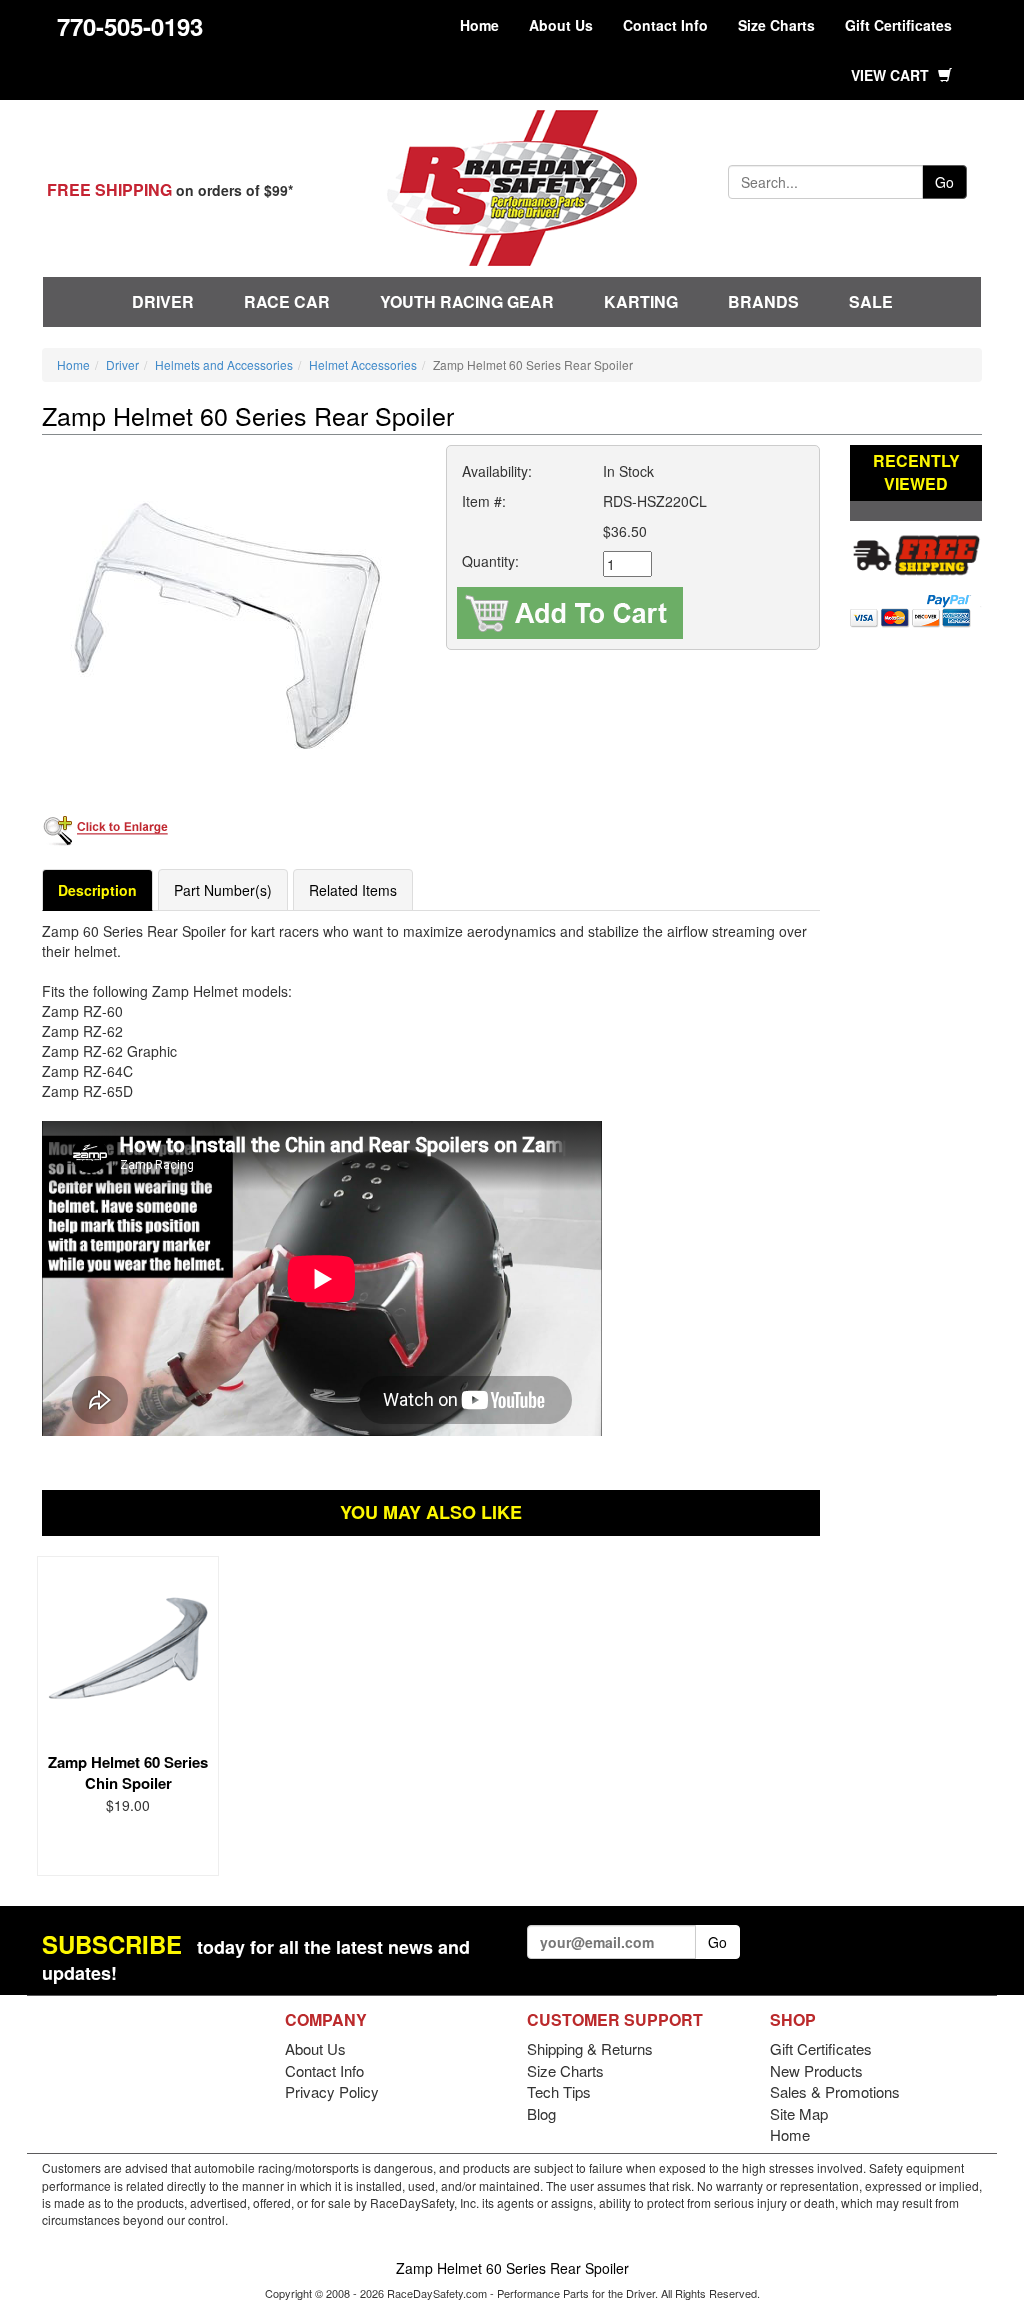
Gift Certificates (898, 25)
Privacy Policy (332, 2091)
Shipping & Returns (590, 2048)
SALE (871, 301)
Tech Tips (559, 2091)
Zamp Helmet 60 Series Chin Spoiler (128, 1772)
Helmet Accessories (363, 364)
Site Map (799, 2113)
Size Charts (776, 25)
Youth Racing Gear (467, 301)
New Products (816, 2070)
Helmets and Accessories (224, 364)
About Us (561, 25)
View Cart (892, 75)
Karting (641, 301)
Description (97, 890)
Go (944, 182)
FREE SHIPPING (109, 189)
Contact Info (665, 25)
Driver (163, 301)
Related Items (353, 890)
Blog (541, 2113)
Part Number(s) (223, 890)
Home (479, 25)
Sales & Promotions (835, 2091)
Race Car (287, 301)
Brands (763, 301)
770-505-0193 (130, 26)
